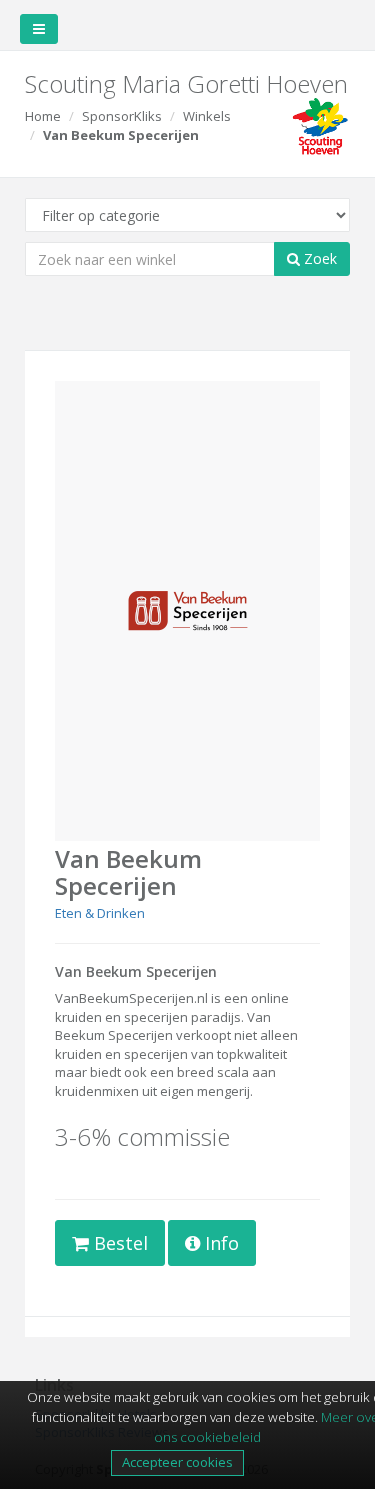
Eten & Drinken (100, 913)
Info (219, 1243)
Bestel (118, 1243)
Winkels (207, 116)
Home (43, 116)
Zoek (318, 258)
